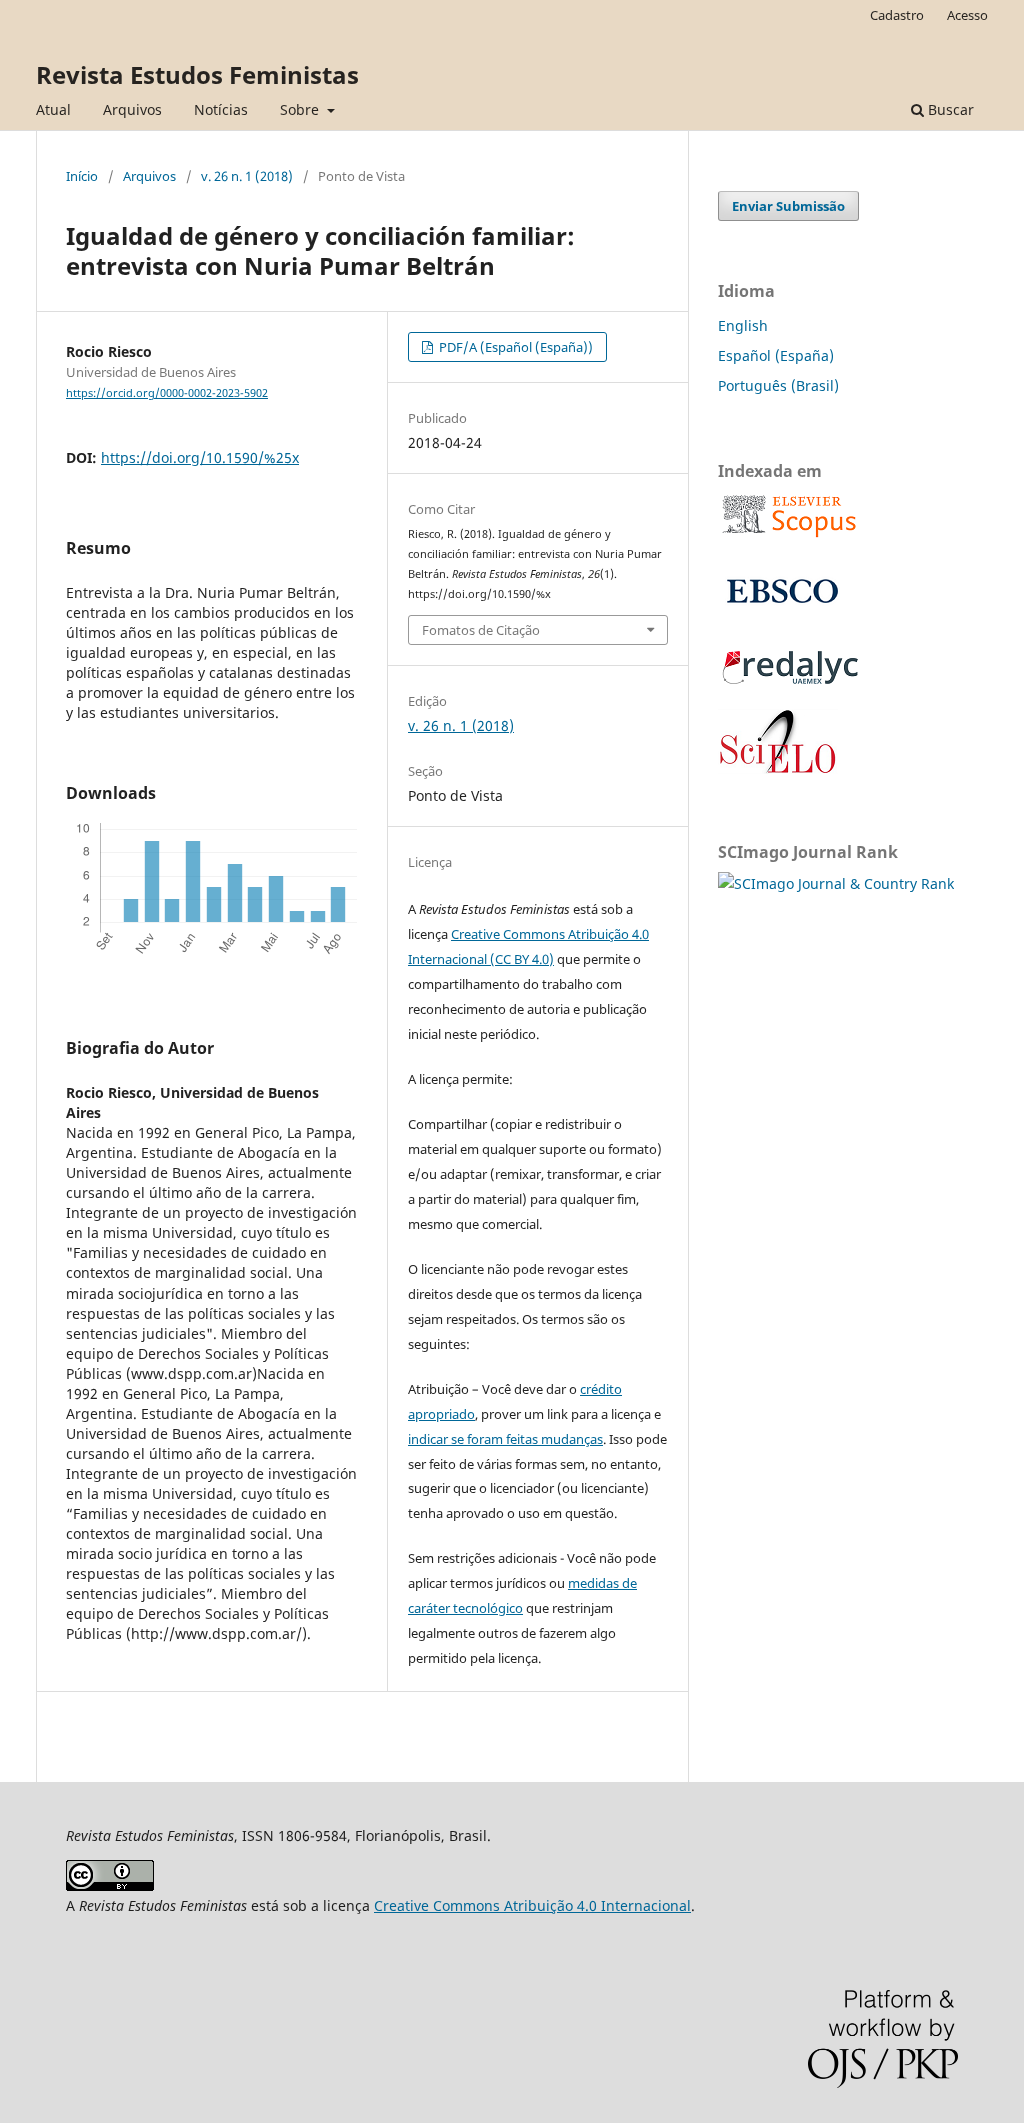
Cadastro (897, 15)
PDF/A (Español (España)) (514, 347)
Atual (53, 109)
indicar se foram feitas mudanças (505, 1439)
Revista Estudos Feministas (197, 74)
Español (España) (776, 355)
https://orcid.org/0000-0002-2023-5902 (167, 393)
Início (82, 176)
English (743, 325)
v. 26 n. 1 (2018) (247, 176)
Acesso (967, 15)
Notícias (221, 109)
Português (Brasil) (778, 385)
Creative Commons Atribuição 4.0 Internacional (532, 1905)
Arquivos (132, 109)
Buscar (949, 109)
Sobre (301, 109)
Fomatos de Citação (481, 630)
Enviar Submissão (788, 206)
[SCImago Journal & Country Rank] (836, 883)
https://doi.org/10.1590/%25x (200, 457)
